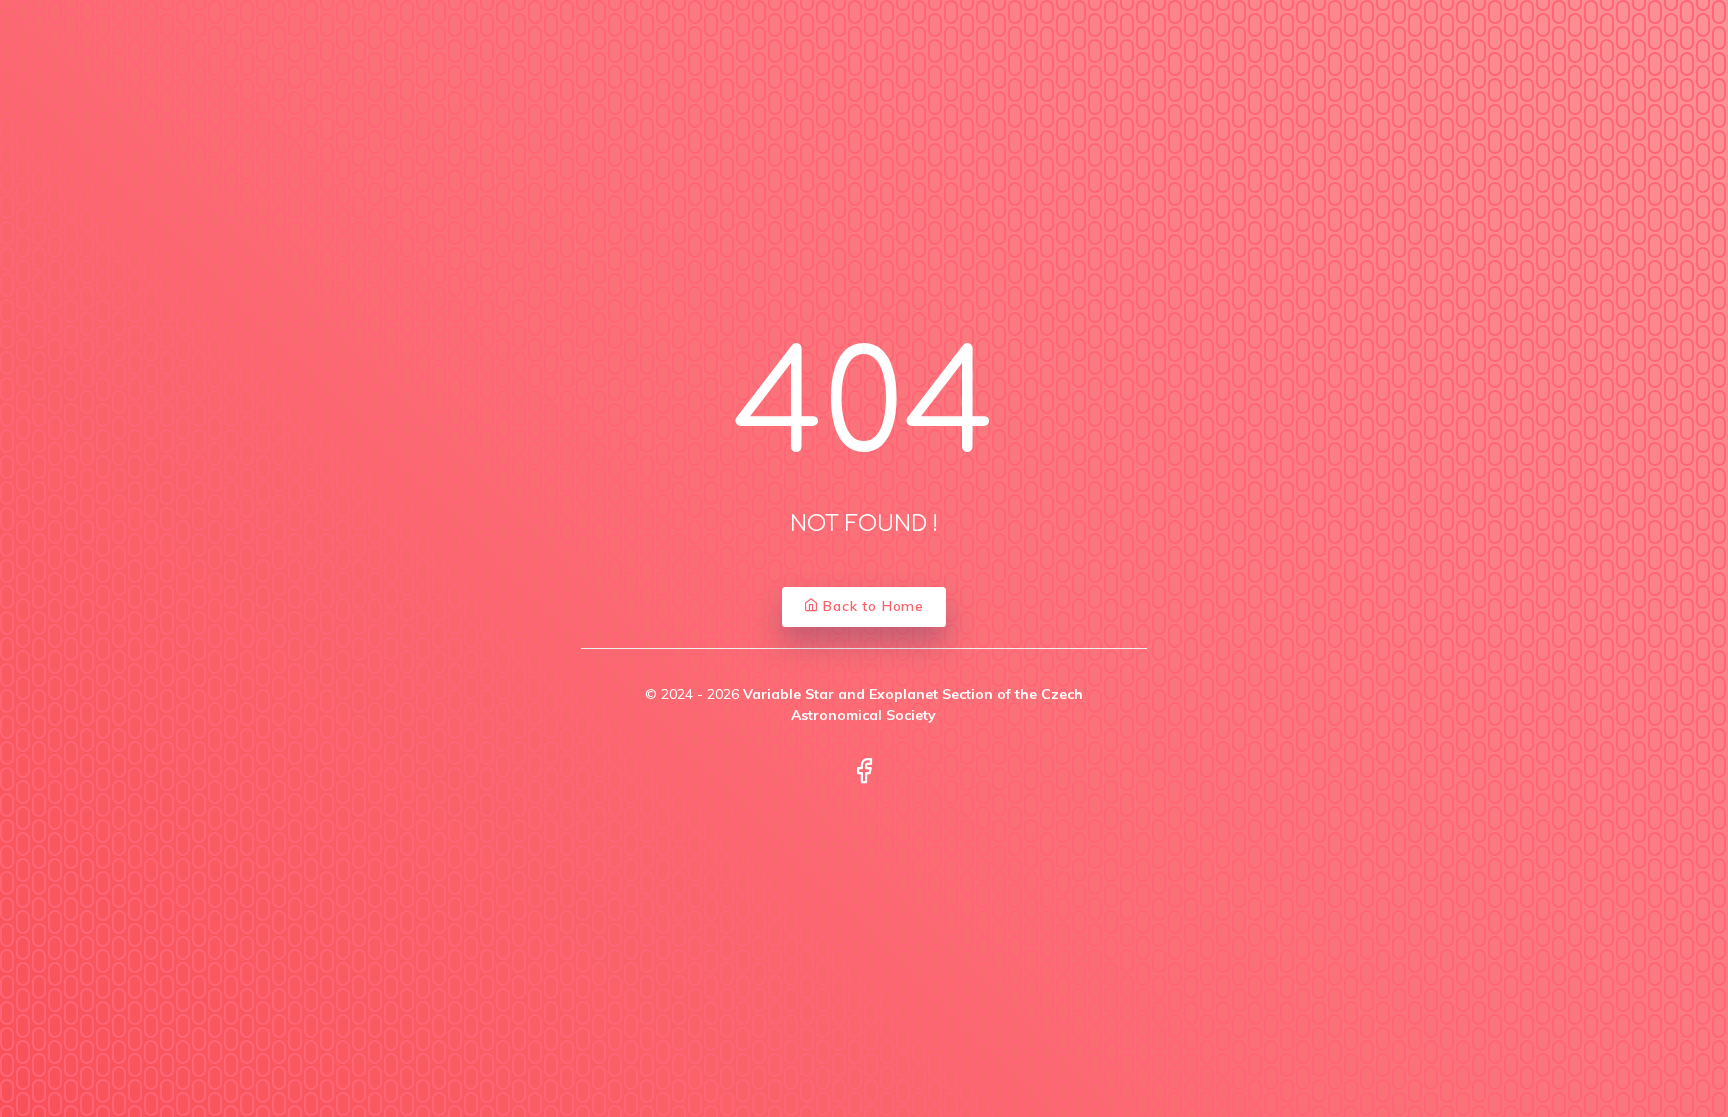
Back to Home (871, 606)
